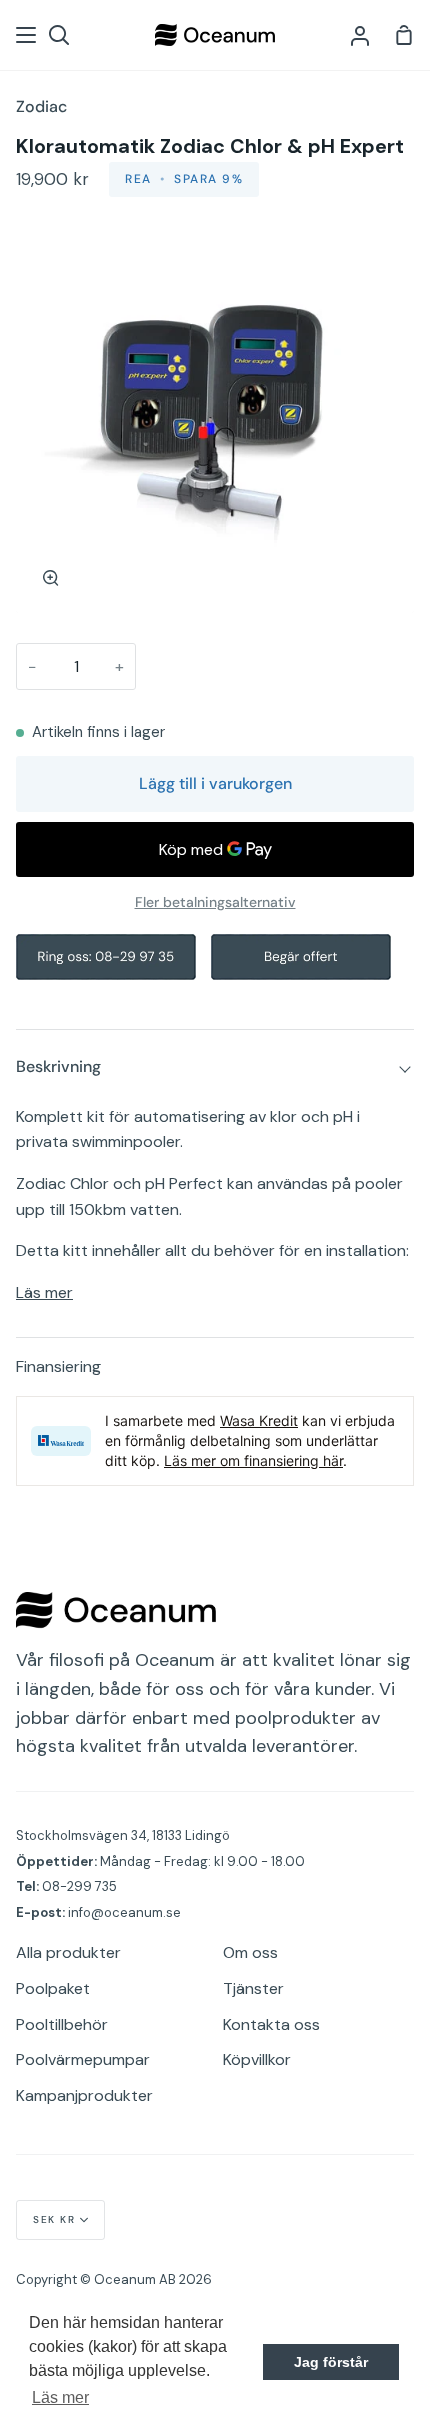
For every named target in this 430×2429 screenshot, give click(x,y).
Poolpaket (53, 1988)
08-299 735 (79, 1886)
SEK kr (54, 2219)
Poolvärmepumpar (83, 2059)
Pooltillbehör (62, 2024)
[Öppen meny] (27, 35)
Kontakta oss (271, 2024)
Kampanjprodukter (84, 2095)
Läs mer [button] (60, 2397)
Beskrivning (58, 1066)
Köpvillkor (257, 2059)
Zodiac (41, 106)
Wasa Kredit (259, 1420)
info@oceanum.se (124, 1912)
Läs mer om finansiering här (253, 1460)
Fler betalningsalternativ (215, 902)
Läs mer (44, 1292)
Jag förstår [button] (331, 2362)
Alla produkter (68, 1952)
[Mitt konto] (360, 35)
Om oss (250, 1952)
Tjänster (253, 1988)
